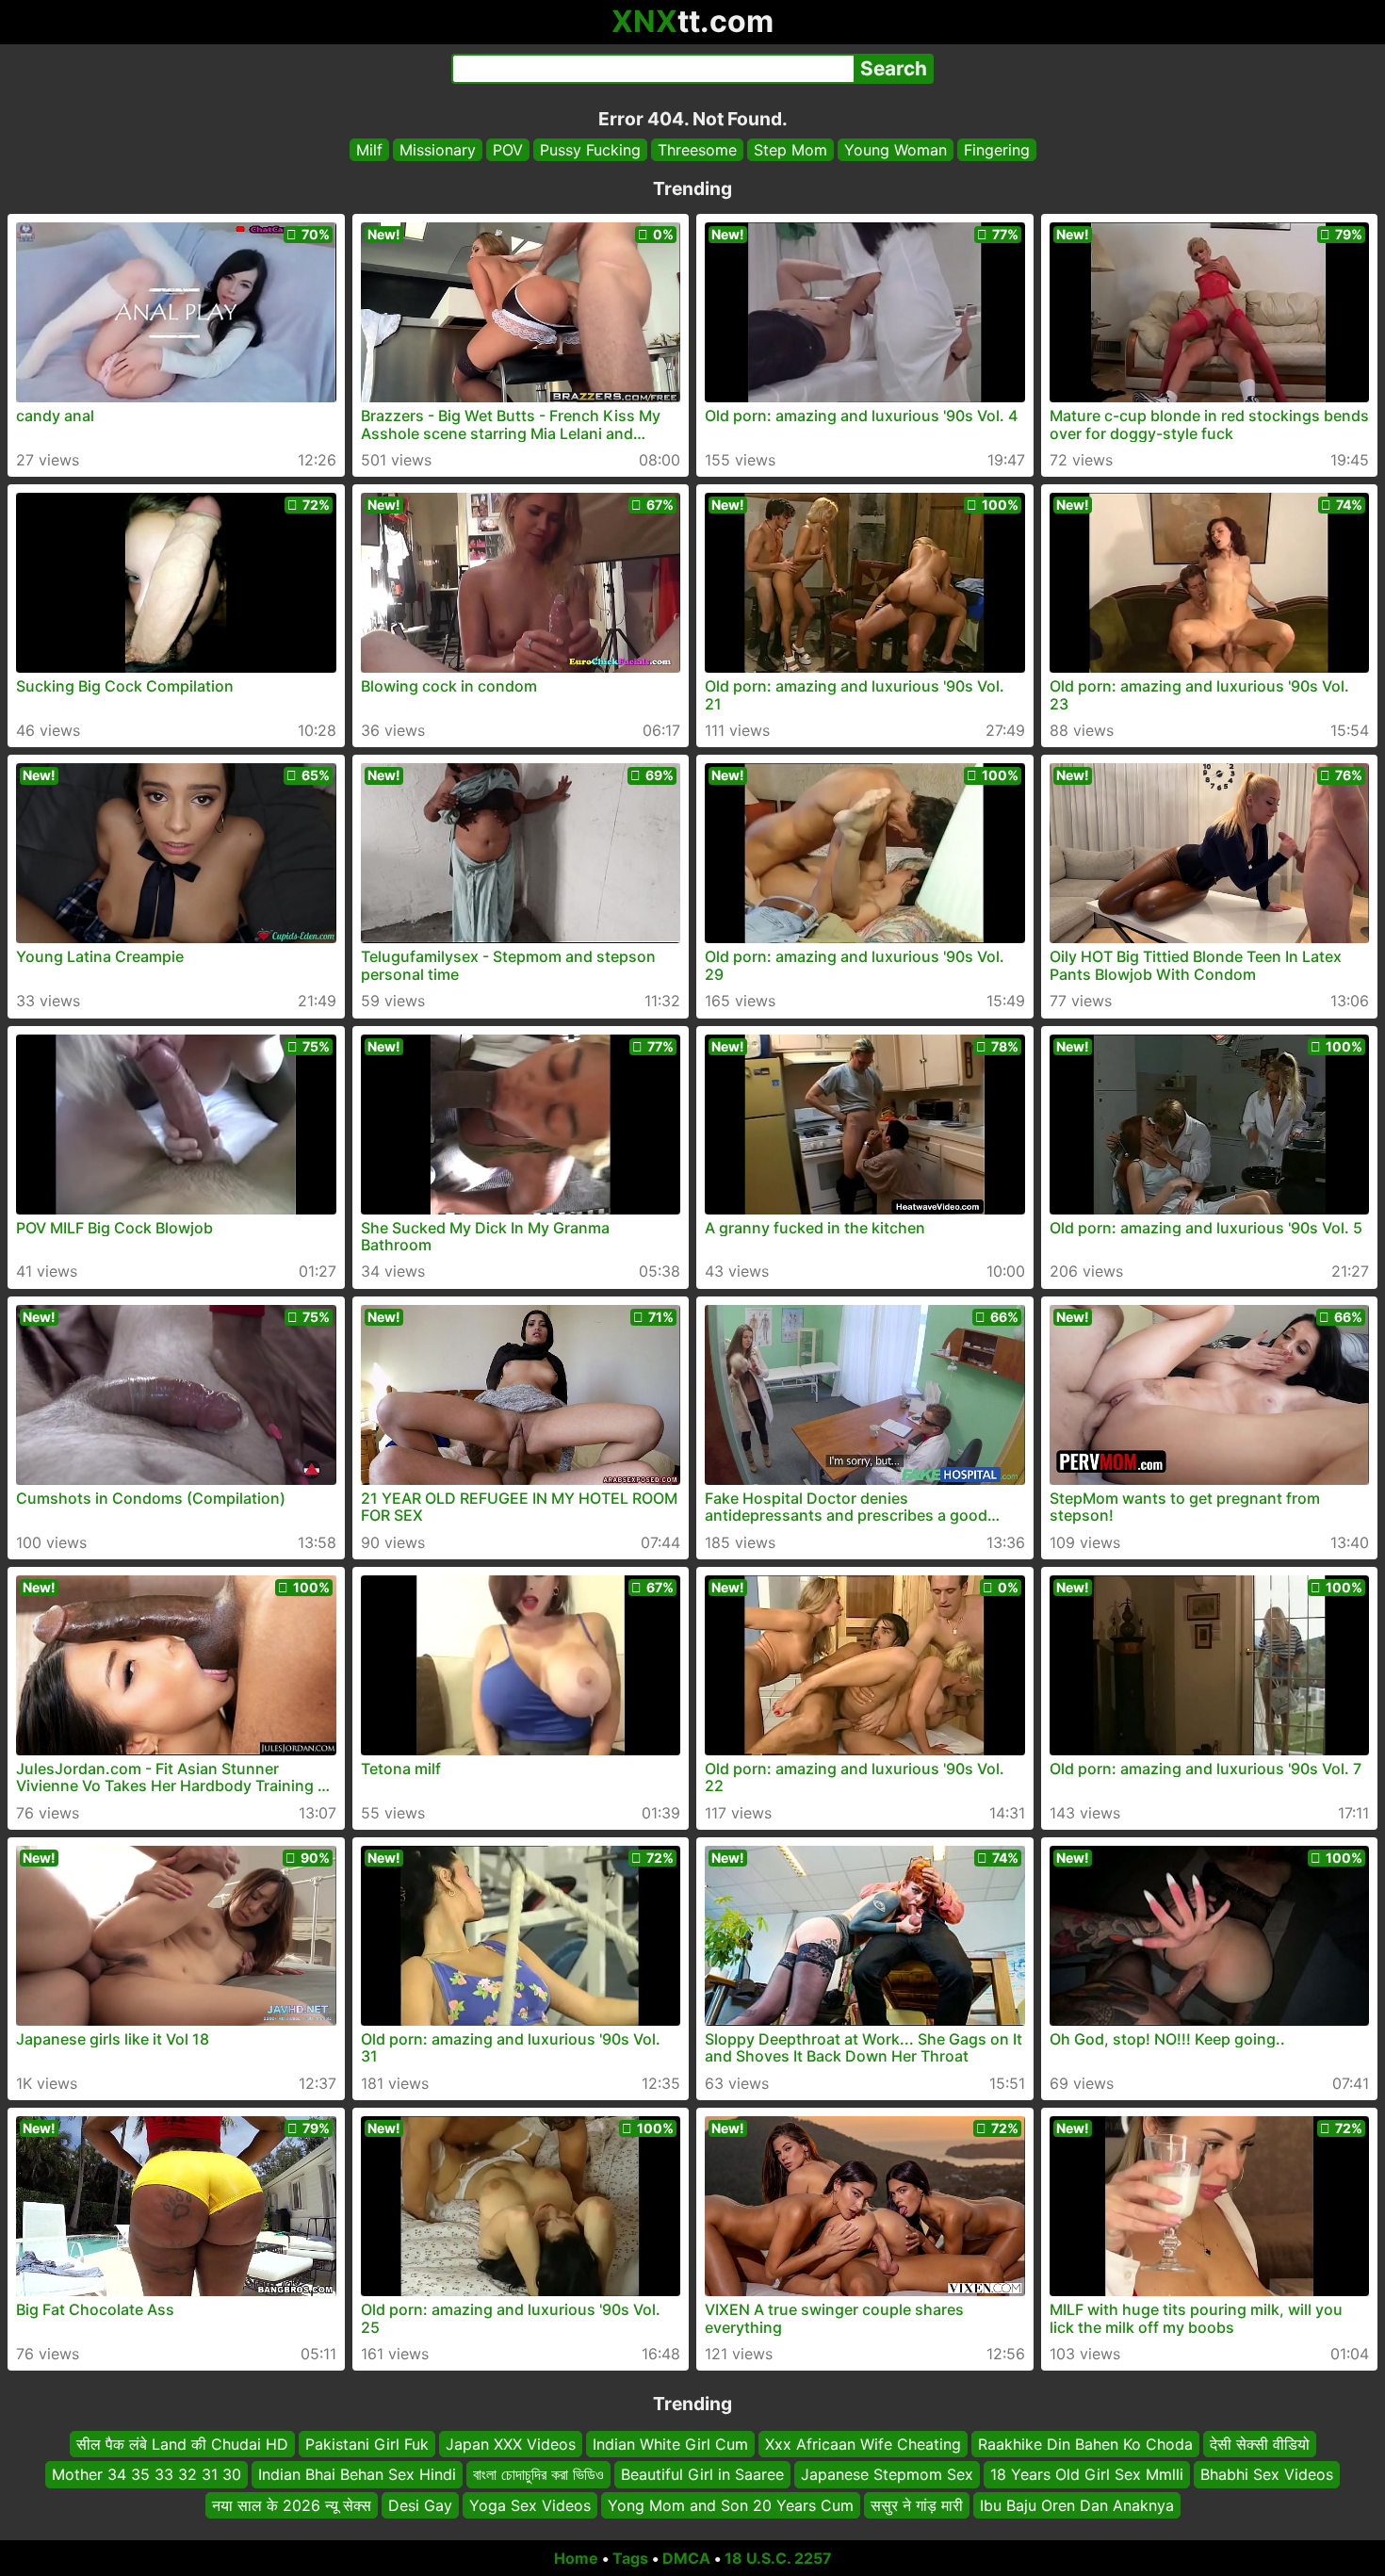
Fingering (997, 150)
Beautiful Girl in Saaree (702, 2475)
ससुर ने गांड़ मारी (917, 2505)
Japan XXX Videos (511, 2444)
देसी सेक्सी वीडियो (1260, 2444)
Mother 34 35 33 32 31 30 (147, 2475)
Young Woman (896, 150)
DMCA (686, 2558)
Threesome (697, 150)
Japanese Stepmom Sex (887, 2475)
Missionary (438, 150)
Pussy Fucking (590, 150)
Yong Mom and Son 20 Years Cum (731, 2505)
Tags (630, 2558)
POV (508, 150)
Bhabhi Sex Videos (1267, 2475)
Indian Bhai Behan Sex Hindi (357, 2475)
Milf (369, 150)
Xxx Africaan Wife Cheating (863, 2444)
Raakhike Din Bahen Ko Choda (1085, 2444)
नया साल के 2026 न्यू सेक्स (292, 2505)
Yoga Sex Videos (530, 2505)
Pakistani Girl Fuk (367, 2444)
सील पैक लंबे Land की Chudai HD (182, 2444)
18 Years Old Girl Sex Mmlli (1087, 2475)
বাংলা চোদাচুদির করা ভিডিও (538, 2475)
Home (576, 2558)
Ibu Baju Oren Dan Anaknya (1077, 2505)
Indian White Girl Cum (670, 2444)
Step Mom (790, 150)
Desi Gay (420, 2505)
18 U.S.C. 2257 (778, 2558)
